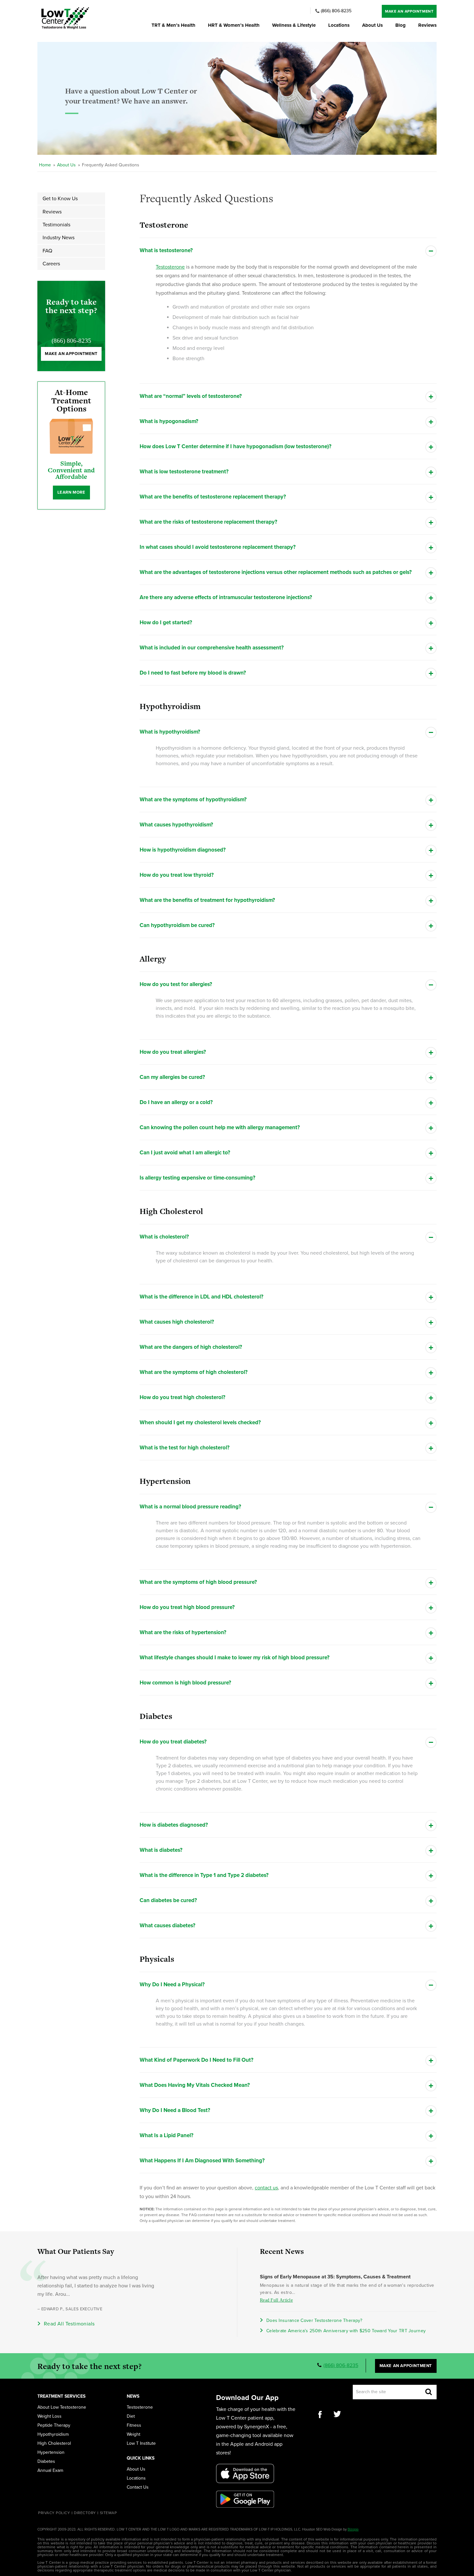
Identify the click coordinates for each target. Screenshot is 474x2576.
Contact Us (138, 2487)
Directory (85, 2513)
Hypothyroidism (53, 2434)
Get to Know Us (60, 199)
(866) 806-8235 (336, 11)
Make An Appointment (409, 11)
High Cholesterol (54, 2443)
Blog (400, 25)
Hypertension (51, 2453)
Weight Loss (49, 2416)
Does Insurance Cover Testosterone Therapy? (314, 2320)
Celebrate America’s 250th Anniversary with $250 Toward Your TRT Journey (346, 2331)
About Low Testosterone (62, 2407)
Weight (133, 2434)
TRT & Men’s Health (173, 25)
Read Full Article (276, 2300)
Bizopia (353, 2529)
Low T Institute (141, 2443)
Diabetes (46, 2462)
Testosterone (170, 267)
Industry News (59, 238)
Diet (131, 2416)
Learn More (71, 492)
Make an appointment (71, 354)
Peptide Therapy (54, 2425)
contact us (266, 2188)
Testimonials (56, 225)
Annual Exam (50, 2471)
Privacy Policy (54, 2513)
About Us (372, 25)
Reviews (427, 25)
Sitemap (109, 2513)
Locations (339, 25)
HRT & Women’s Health (234, 25)
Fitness (134, 2425)
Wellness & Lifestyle (294, 25)
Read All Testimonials (69, 2324)
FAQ (47, 251)
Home (45, 165)
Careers (51, 264)
